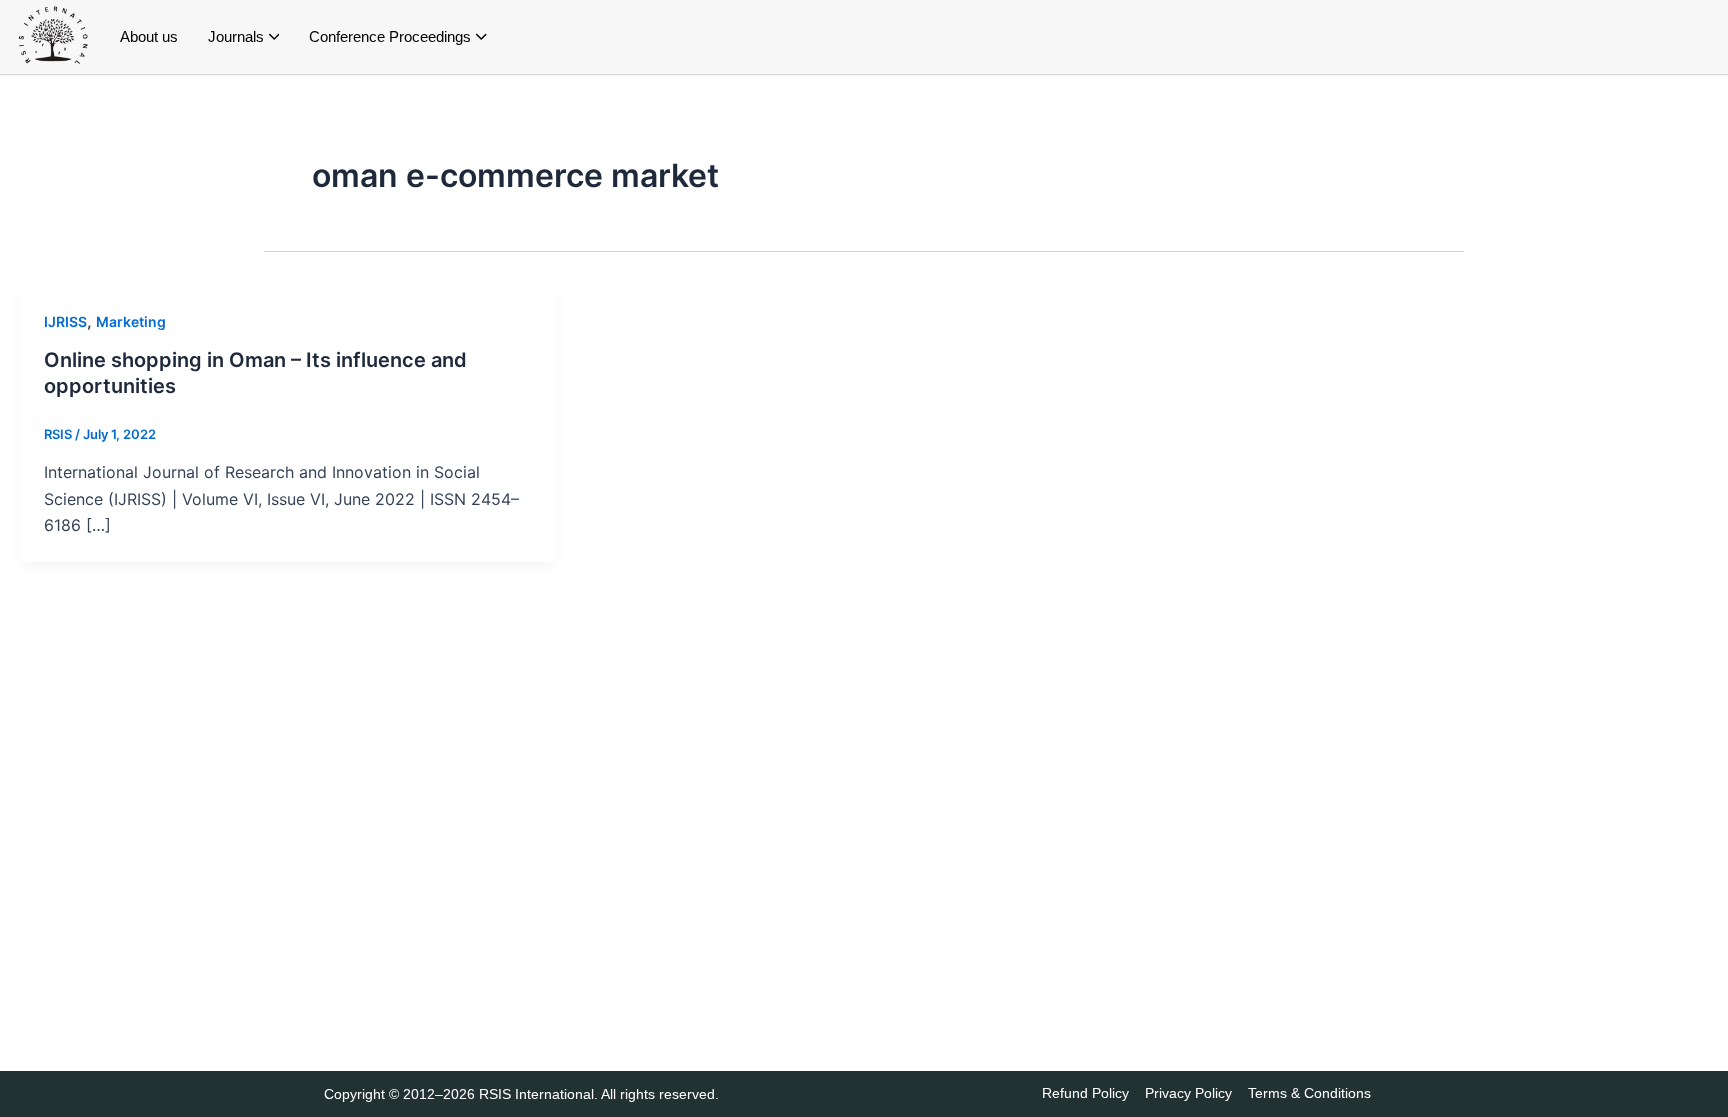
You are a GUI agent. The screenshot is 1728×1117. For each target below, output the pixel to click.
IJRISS (65, 321)
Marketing (131, 321)
